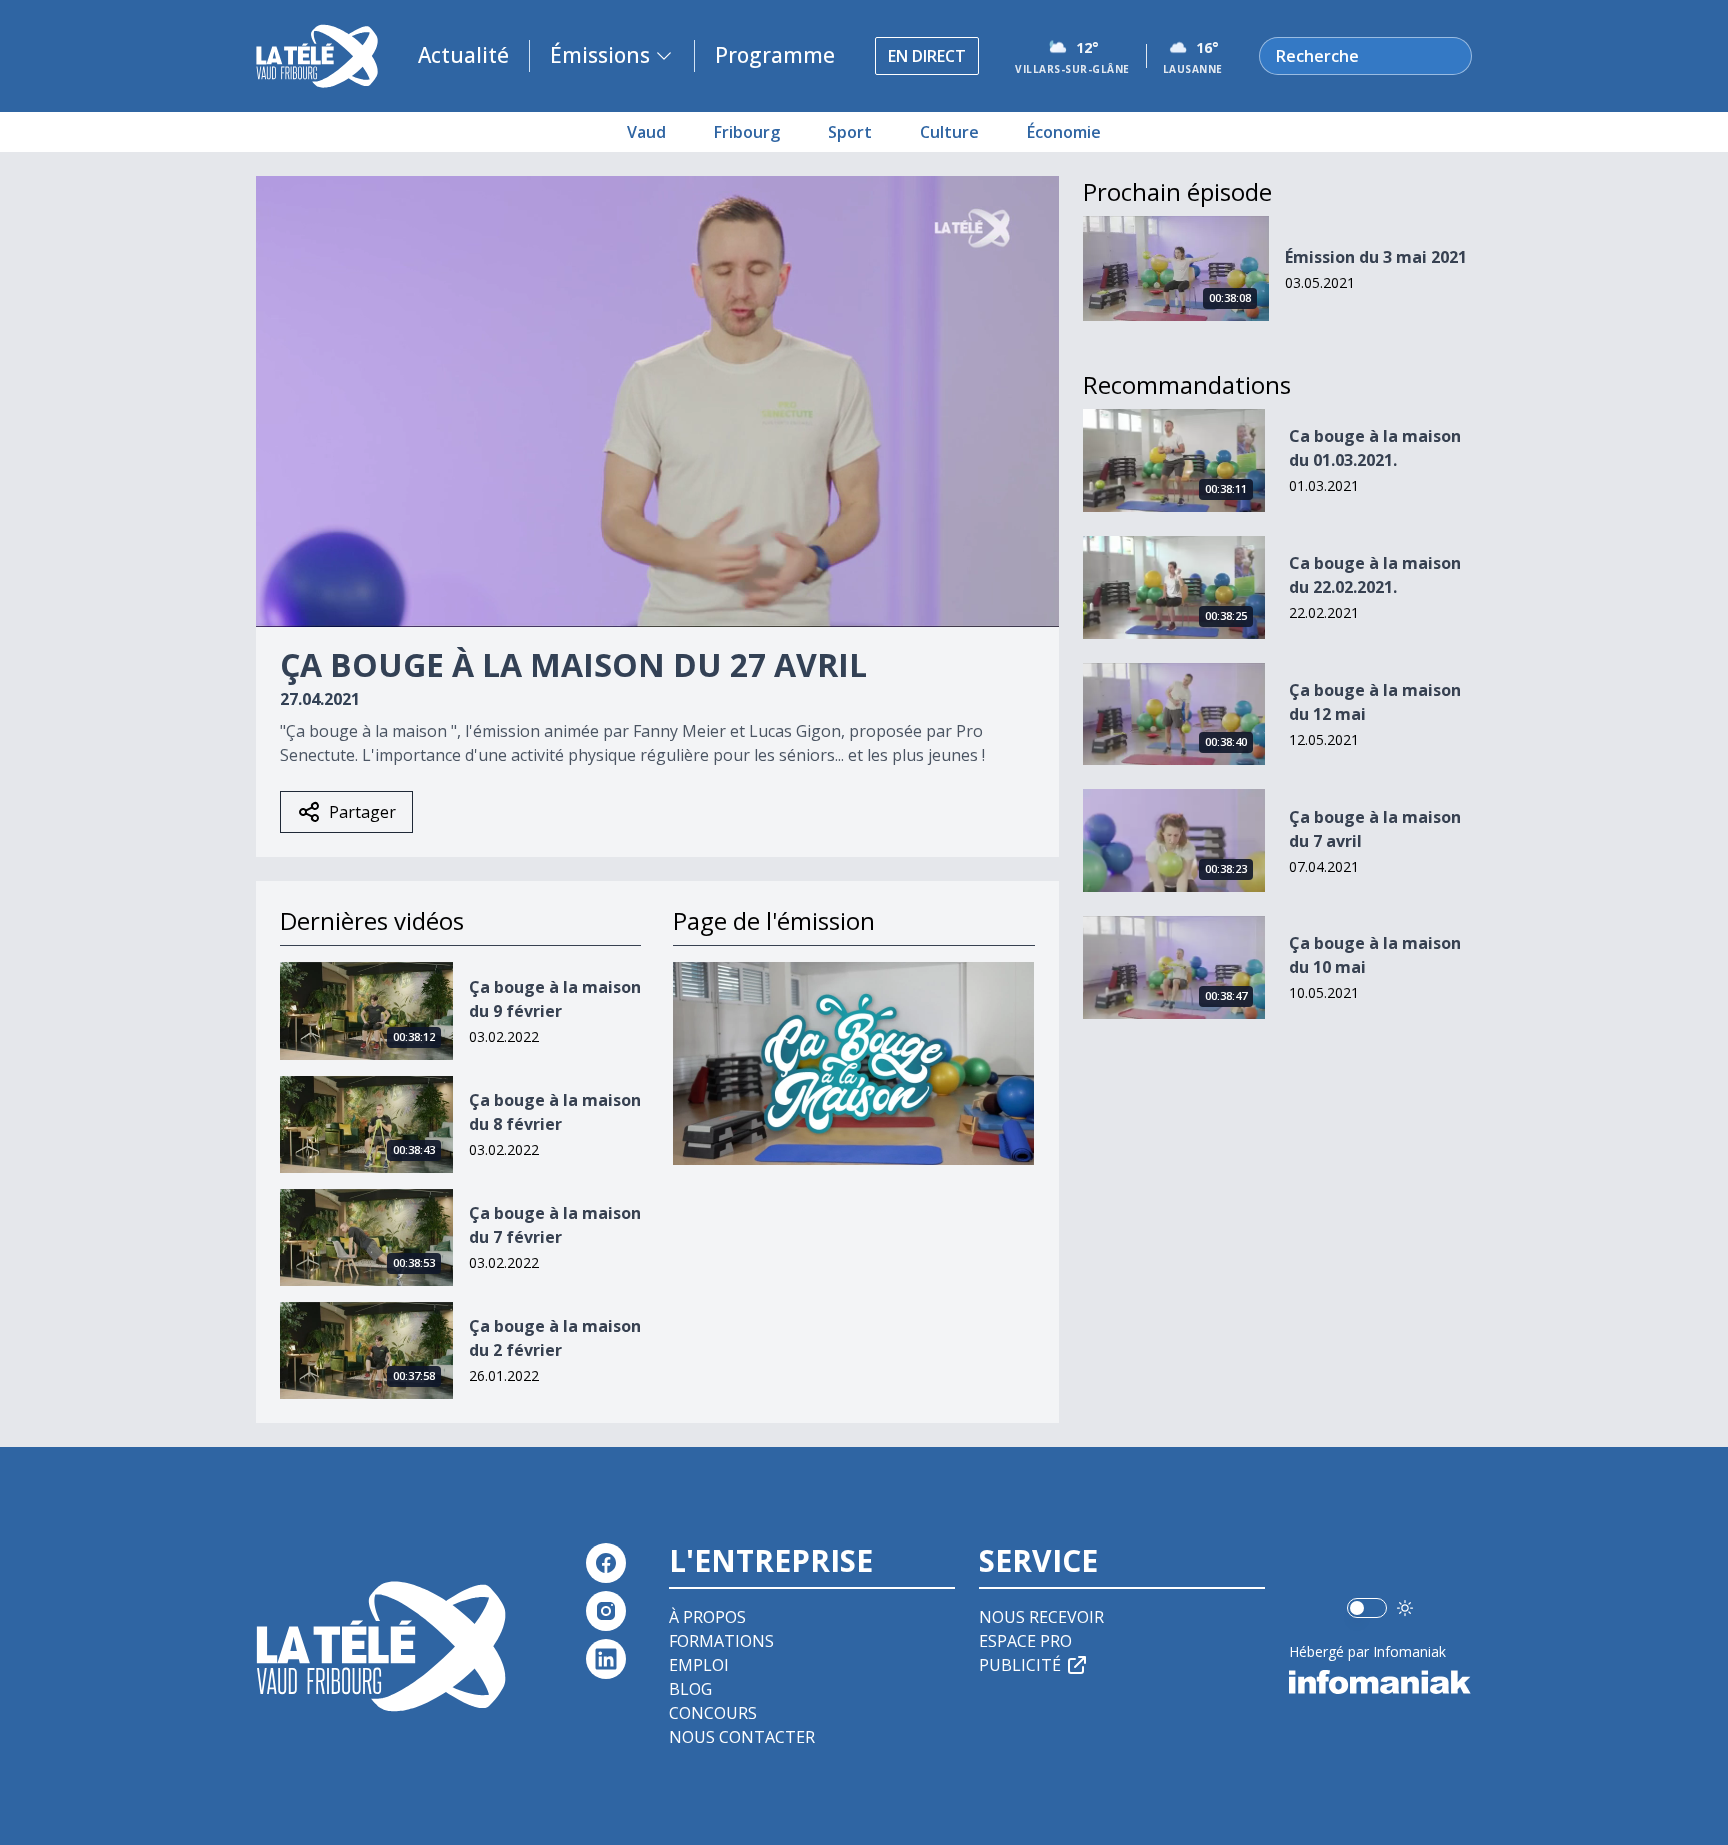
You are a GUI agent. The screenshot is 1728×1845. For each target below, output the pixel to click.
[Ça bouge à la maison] (853, 1063)
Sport (850, 132)
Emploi (699, 1665)
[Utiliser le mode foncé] (1405, 1608)
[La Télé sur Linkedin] (606, 1659)
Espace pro (1025, 1641)
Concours (713, 1713)
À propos (707, 1617)
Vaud (646, 132)
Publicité (1020, 1665)
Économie (1064, 132)
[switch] (1367, 1608)
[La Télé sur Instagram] (606, 1611)
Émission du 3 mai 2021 (1376, 257)
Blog (690, 1689)
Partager (362, 812)
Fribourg (747, 132)
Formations (721, 1641)
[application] (657, 401)
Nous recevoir (1041, 1617)
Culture (949, 132)
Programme (775, 55)
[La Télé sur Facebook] (606, 1563)
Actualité (463, 55)
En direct (927, 56)
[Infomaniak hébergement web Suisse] (1380, 1682)
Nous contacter (742, 1737)
